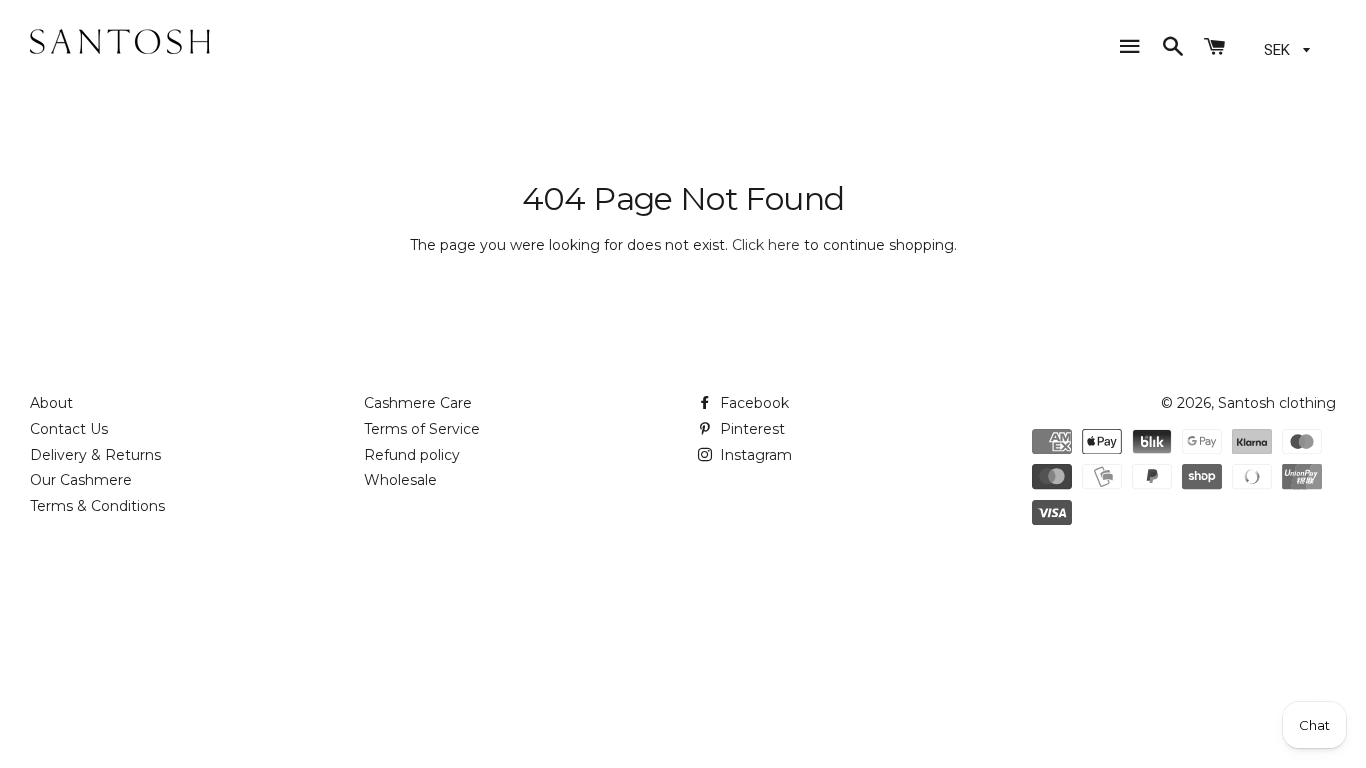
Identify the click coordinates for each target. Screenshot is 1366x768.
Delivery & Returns (95, 455)
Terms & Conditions (97, 506)
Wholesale (400, 480)
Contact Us (69, 429)
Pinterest (750, 429)
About (51, 403)
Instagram (754, 455)
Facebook (752, 403)
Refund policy (412, 455)
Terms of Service (422, 429)
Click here (766, 245)
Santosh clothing (1277, 403)
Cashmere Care (418, 403)
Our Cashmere (81, 480)
